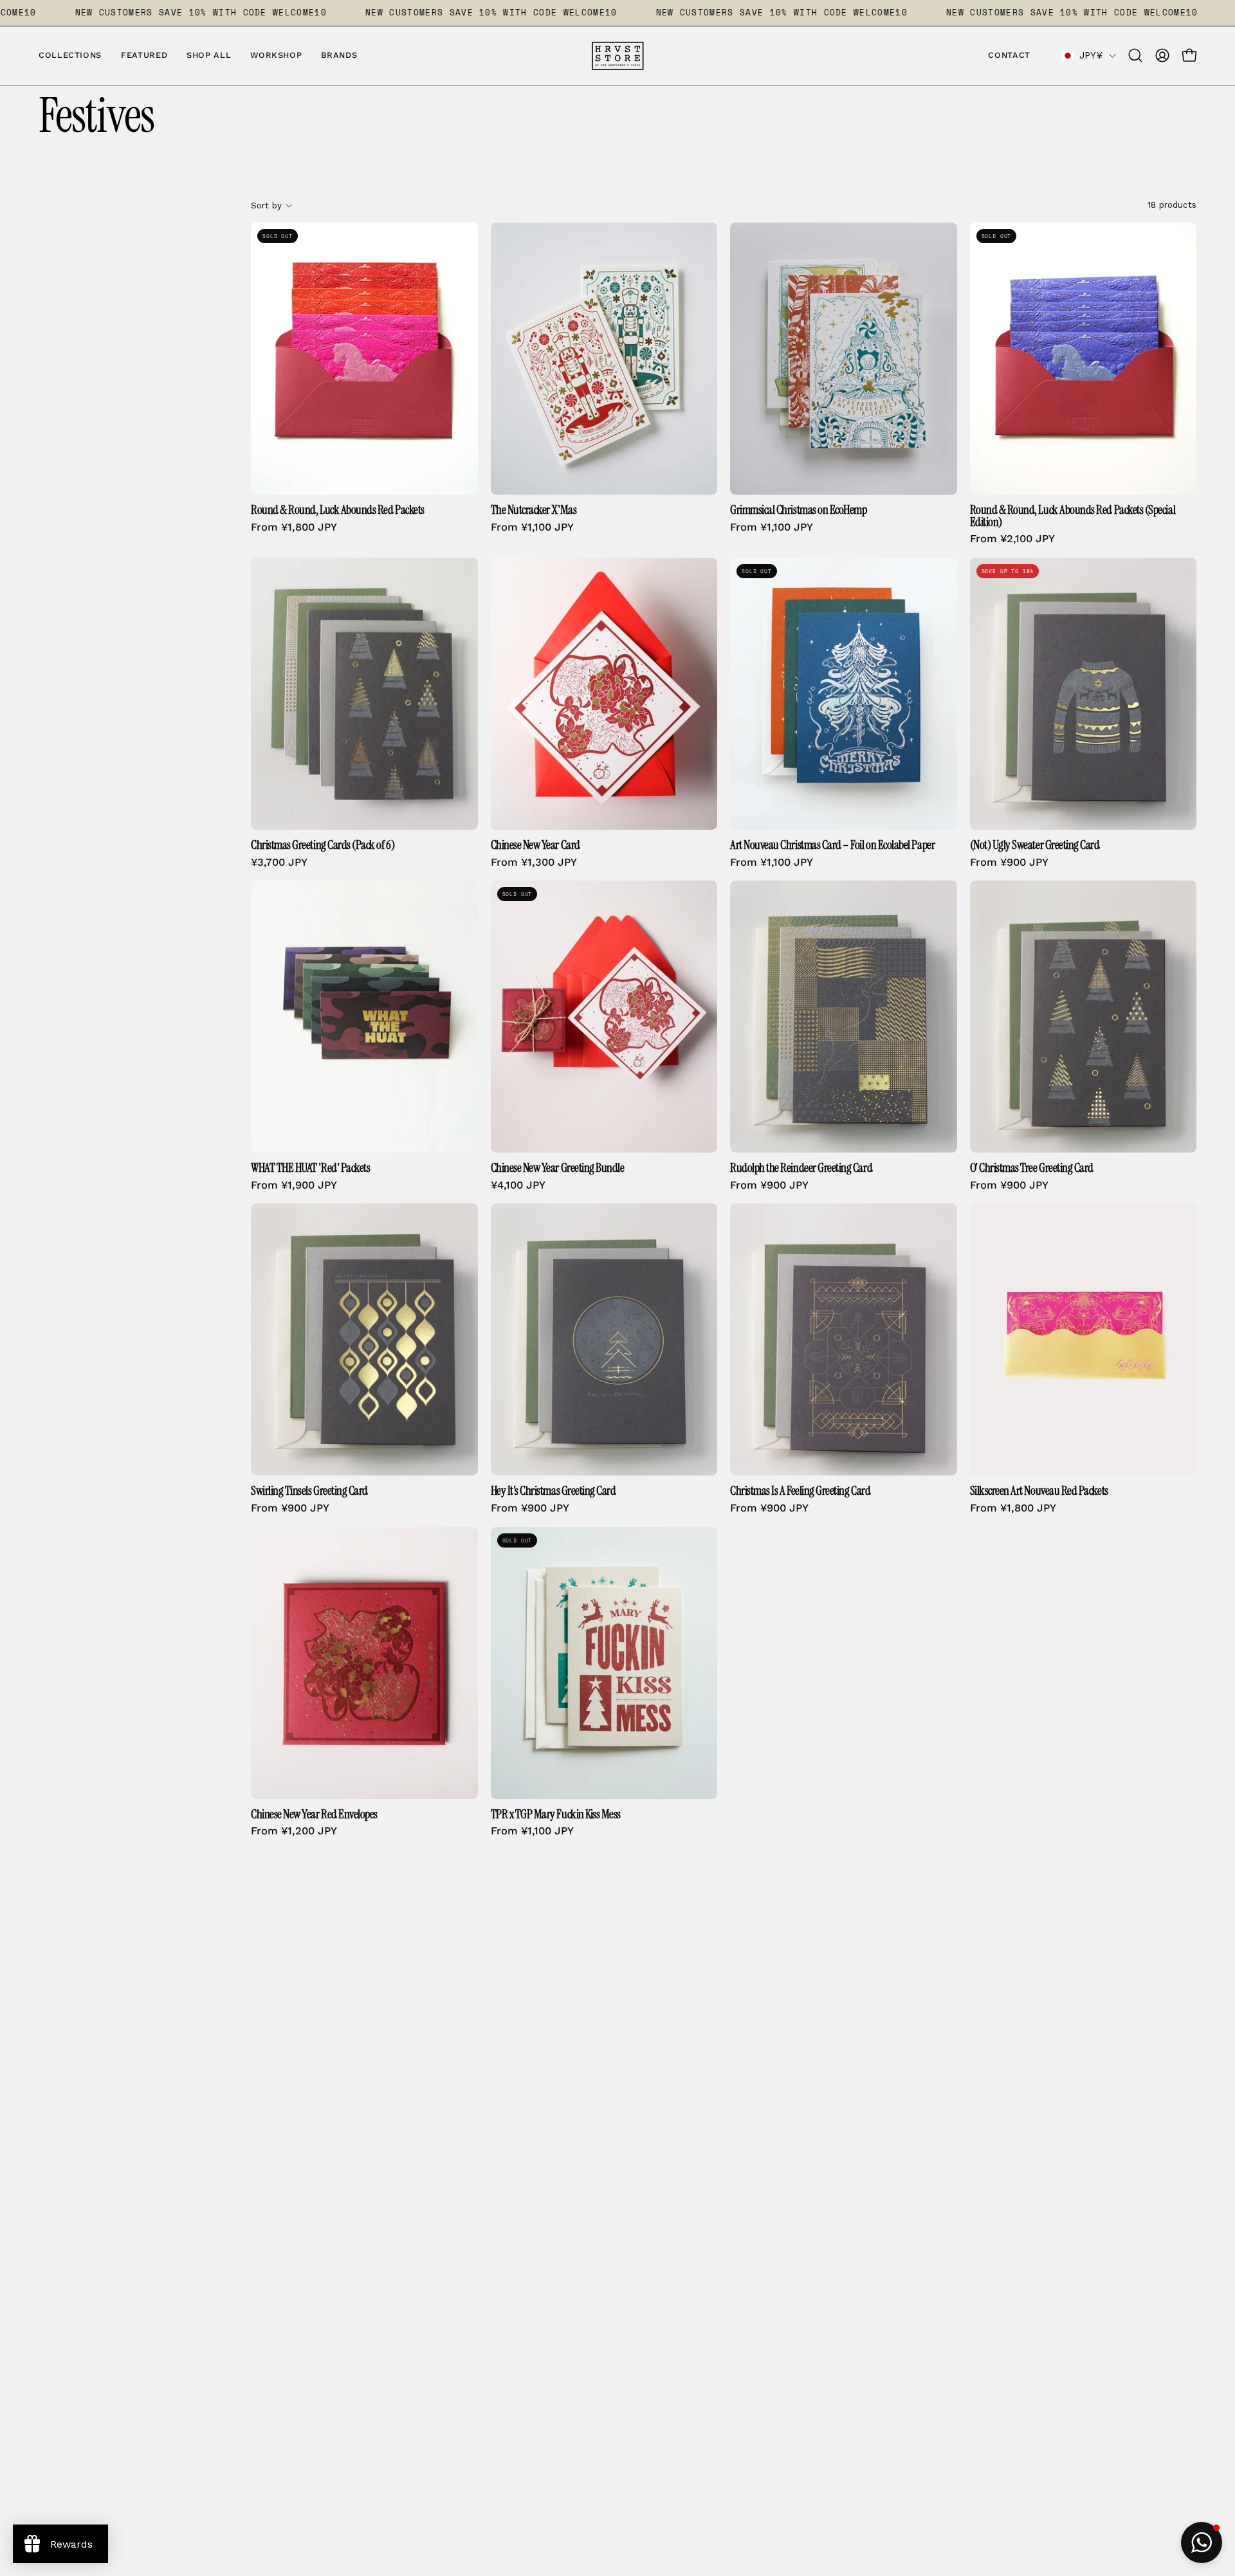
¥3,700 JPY (279, 863)
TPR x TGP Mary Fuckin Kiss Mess (556, 1815)
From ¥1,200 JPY (294, 1832)
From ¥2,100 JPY (1012, 539)
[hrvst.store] (617, 56)
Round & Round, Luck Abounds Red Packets (338, 510)
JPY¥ (1091, 55)
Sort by (266, 205)
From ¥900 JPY (1009, 863)
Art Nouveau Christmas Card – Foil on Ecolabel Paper (832, 845)
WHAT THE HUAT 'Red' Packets (310, 1168)
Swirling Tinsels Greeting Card (309, 1491)
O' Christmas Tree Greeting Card (1032, 1168)
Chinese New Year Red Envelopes (314, 1815)
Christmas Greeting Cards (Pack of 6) (323, 845)
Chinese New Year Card (535, 845)
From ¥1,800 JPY (294, 528)
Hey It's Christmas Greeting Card (553, 1491)
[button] (339, 56)
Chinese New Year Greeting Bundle (558, 1168)
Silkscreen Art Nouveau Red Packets (1039, 1491)
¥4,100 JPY (518, 1186)
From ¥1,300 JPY (534, 863)
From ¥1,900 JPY (294, 1186)
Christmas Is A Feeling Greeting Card (800, 1491)
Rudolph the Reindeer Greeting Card (801, 1168)
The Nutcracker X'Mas (534, 510)
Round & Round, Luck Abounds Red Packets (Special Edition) (1073, 516)
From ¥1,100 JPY (532, 528)
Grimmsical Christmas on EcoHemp (799, 510)
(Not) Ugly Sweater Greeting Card (1035, 845)
